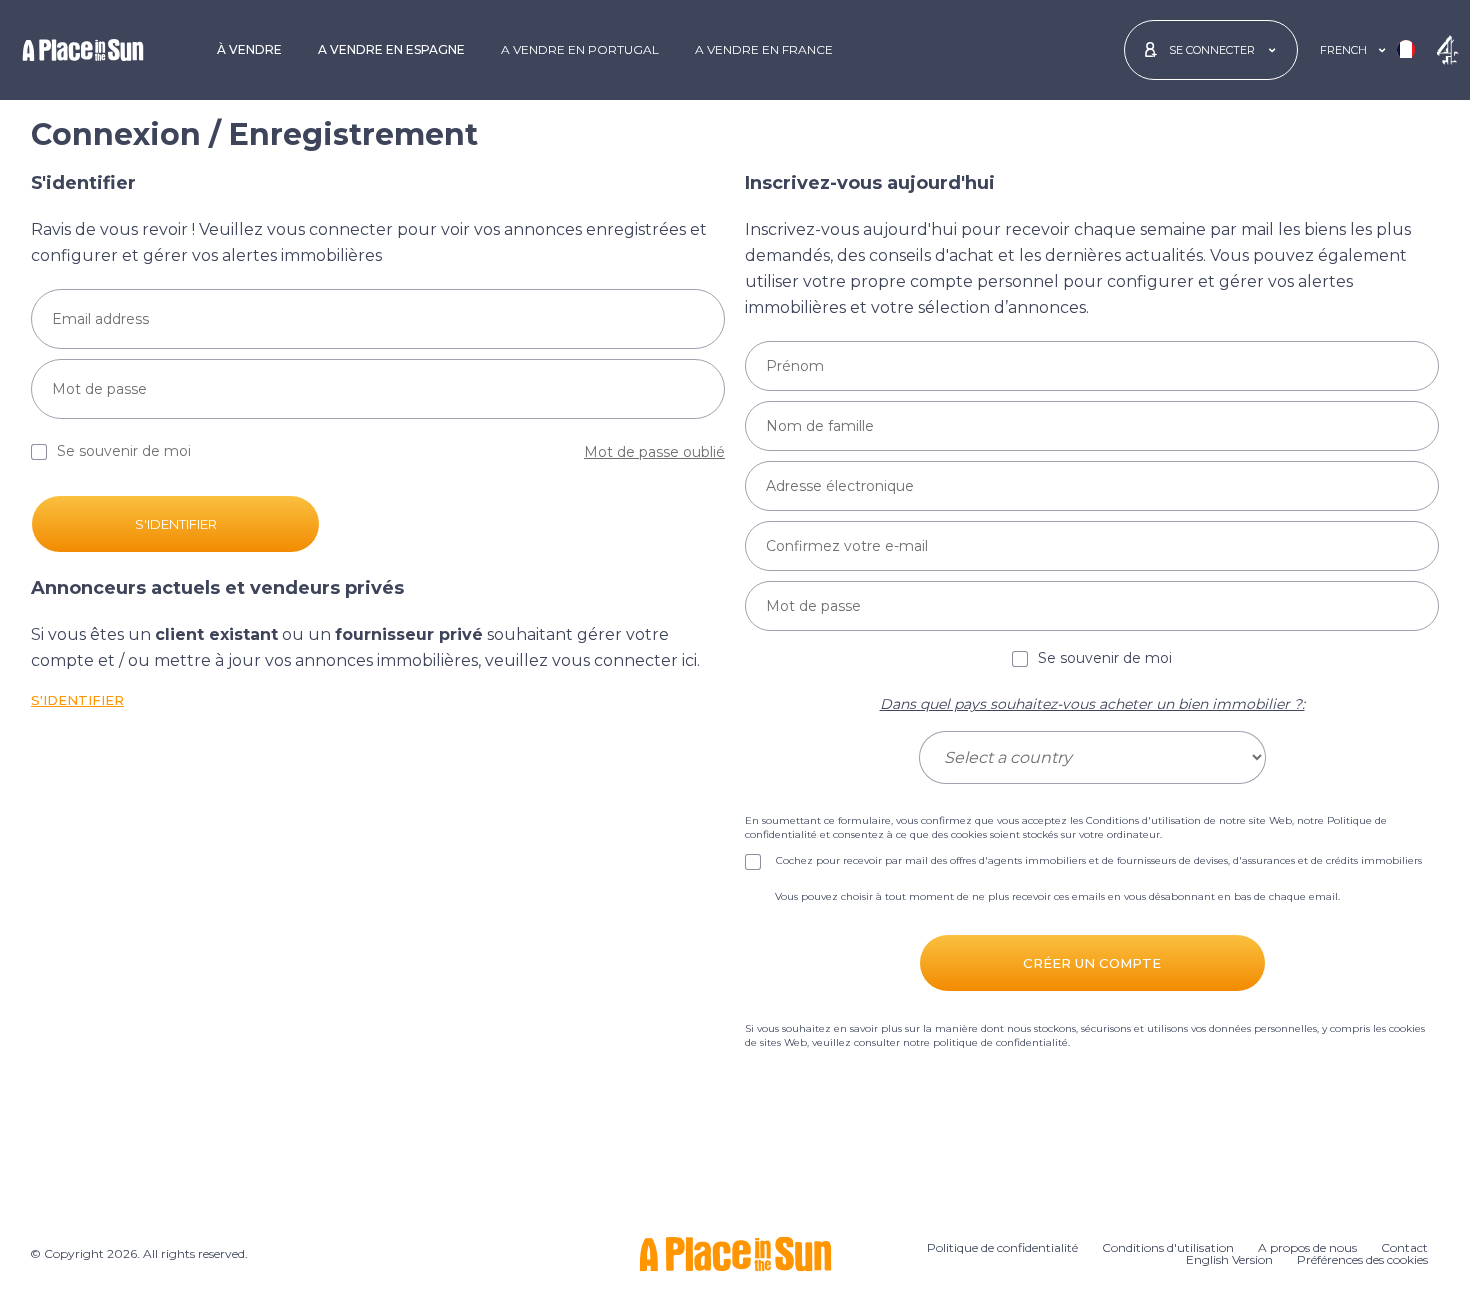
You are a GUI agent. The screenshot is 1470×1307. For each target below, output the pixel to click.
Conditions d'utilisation (1143, 820)
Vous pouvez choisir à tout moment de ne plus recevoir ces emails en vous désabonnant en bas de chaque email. (1057, 896)
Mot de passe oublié (654, 452)
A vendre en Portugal (580, 49)
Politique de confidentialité (1002, 1247)
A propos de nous (1307, 1247)
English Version (1229, 1259)
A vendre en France (764, 49)
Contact (1404, 1247)
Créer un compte (1092, 963)
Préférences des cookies (1362, 1259)
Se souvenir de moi (1105, 659)
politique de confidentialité (1000, 1042)
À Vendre (249, 49)
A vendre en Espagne (391, 49)
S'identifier (176, 524)
